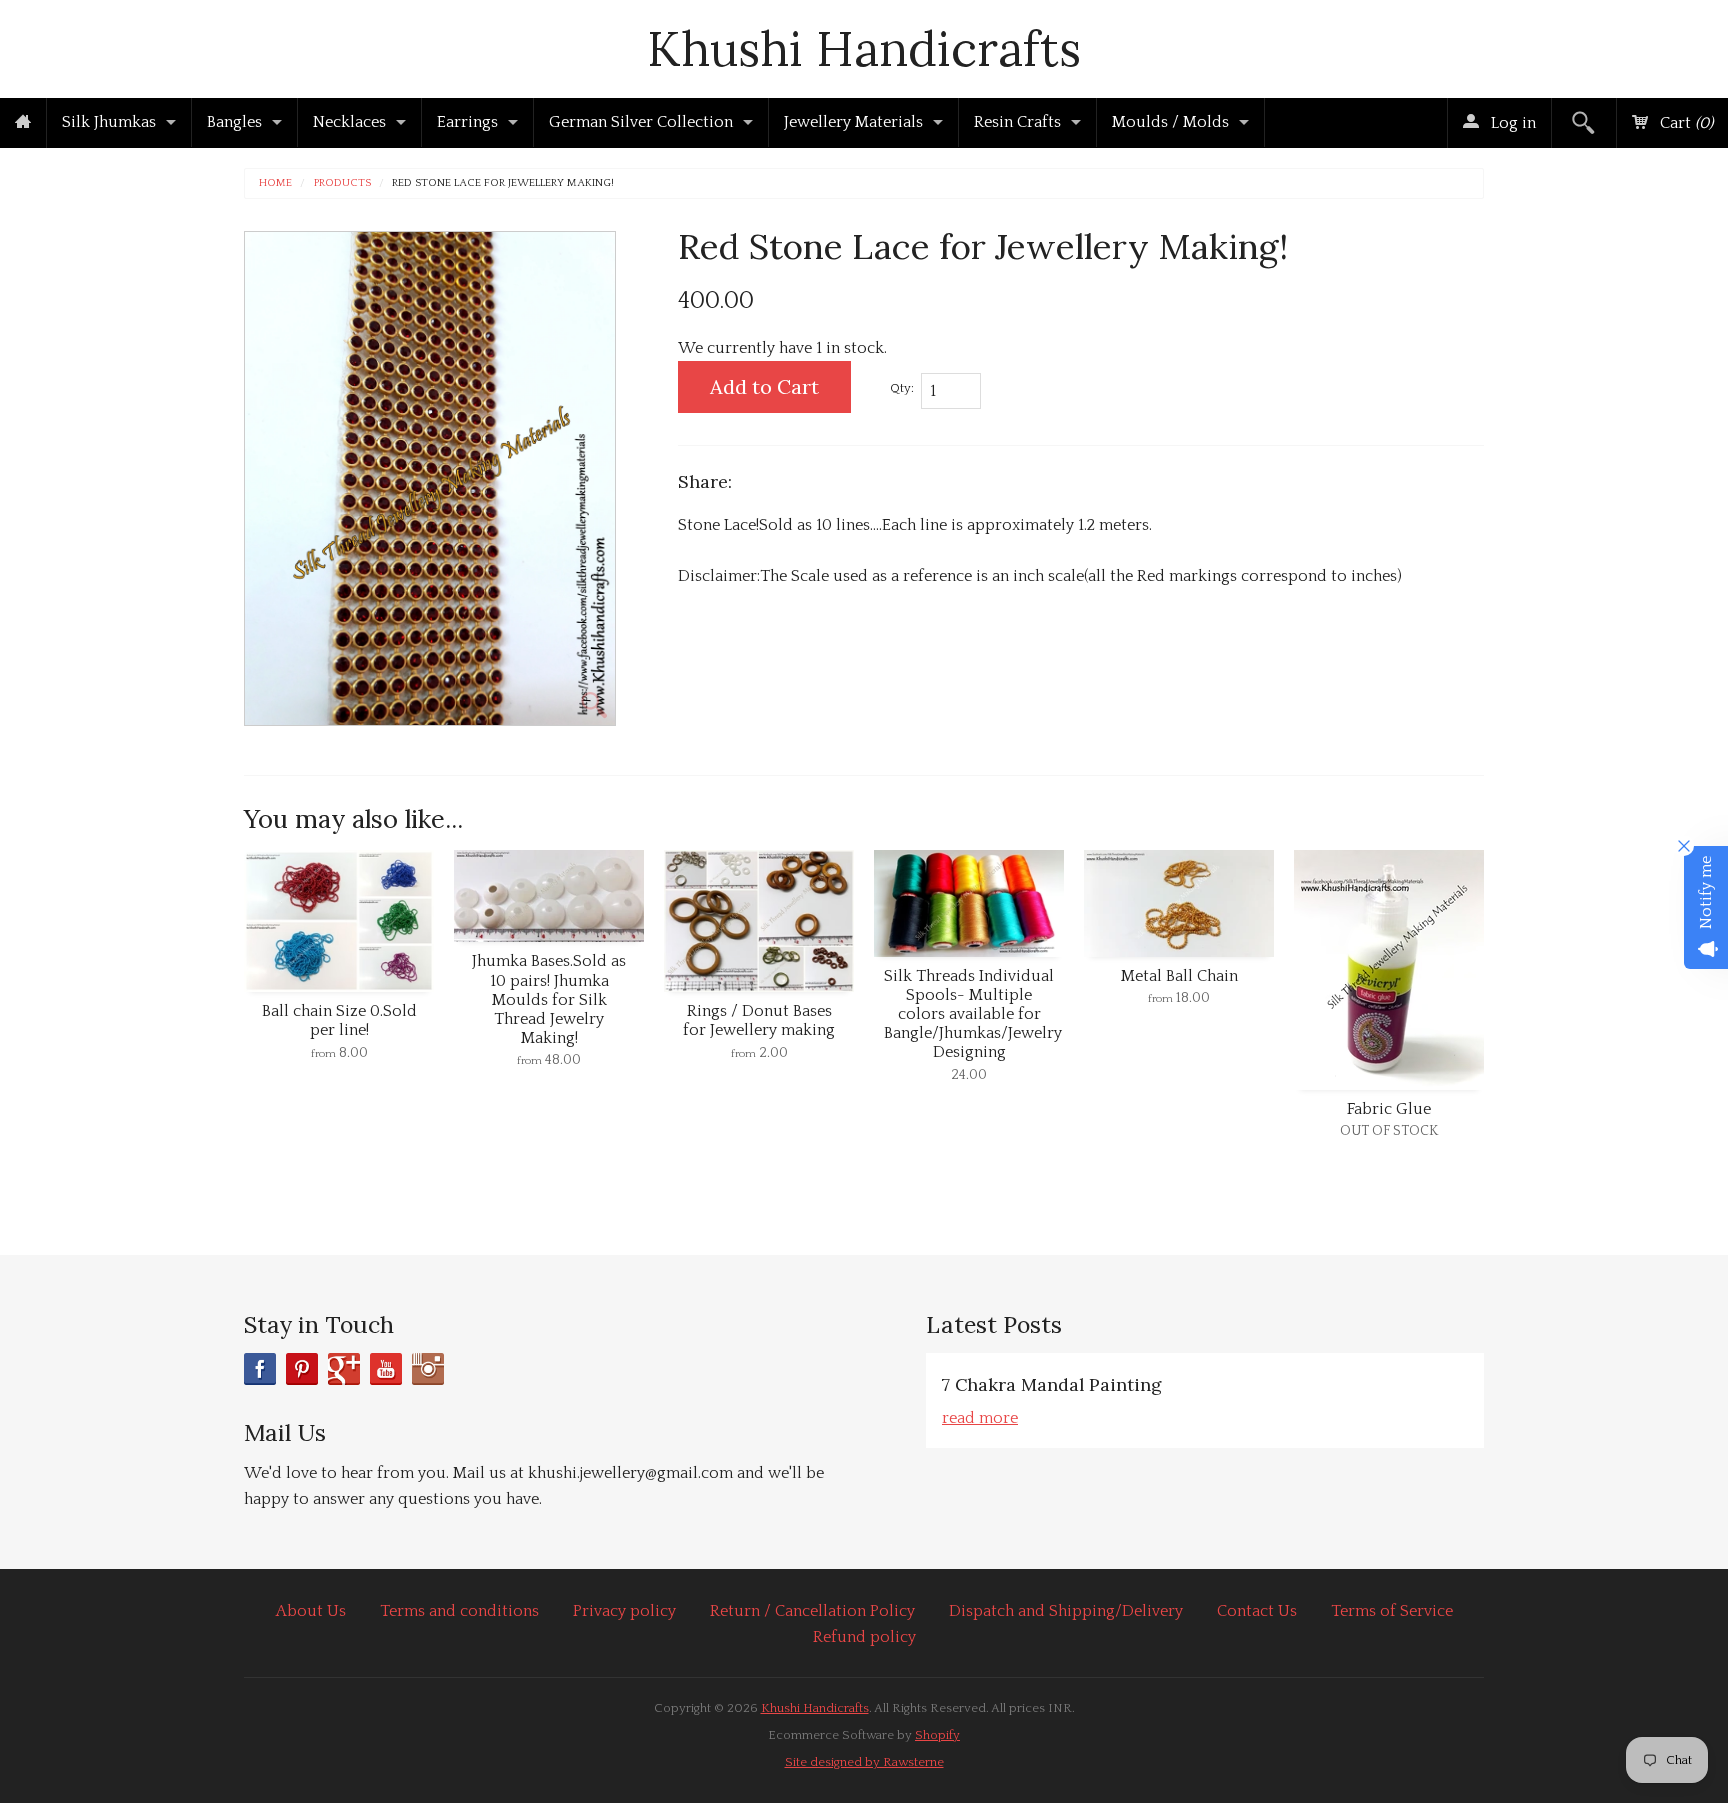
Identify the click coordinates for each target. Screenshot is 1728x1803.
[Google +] (344, 1369)
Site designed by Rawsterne (864, 1762)
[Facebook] (260, 1369)
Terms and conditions (459, 1611)
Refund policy (864, 1637)
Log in (1511, 123)
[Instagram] (428, 1369)
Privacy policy (624, 1611)
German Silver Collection (641, 122)
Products (342, 183)
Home (275, 183)
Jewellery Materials (853, 122)
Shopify (937, 1735)
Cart (1684, 123)
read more (980, 1418)
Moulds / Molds (1170, 122)
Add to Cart (764, 386)
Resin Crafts (1017, 122)
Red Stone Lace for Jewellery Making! (503, 183)
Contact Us (1257, 1611)
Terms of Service (1392, 1611)
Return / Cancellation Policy (812, 1611)
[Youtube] (386, 1369)
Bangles (234, 122)
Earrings (467, 122)
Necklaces (349, 122)
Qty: (902, 388)
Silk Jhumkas (109, 122)
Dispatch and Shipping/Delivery (1066, 1611)
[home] (23, 123)
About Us (311, 1611)
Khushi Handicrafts (864, 48)
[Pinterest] (302, 1369)
